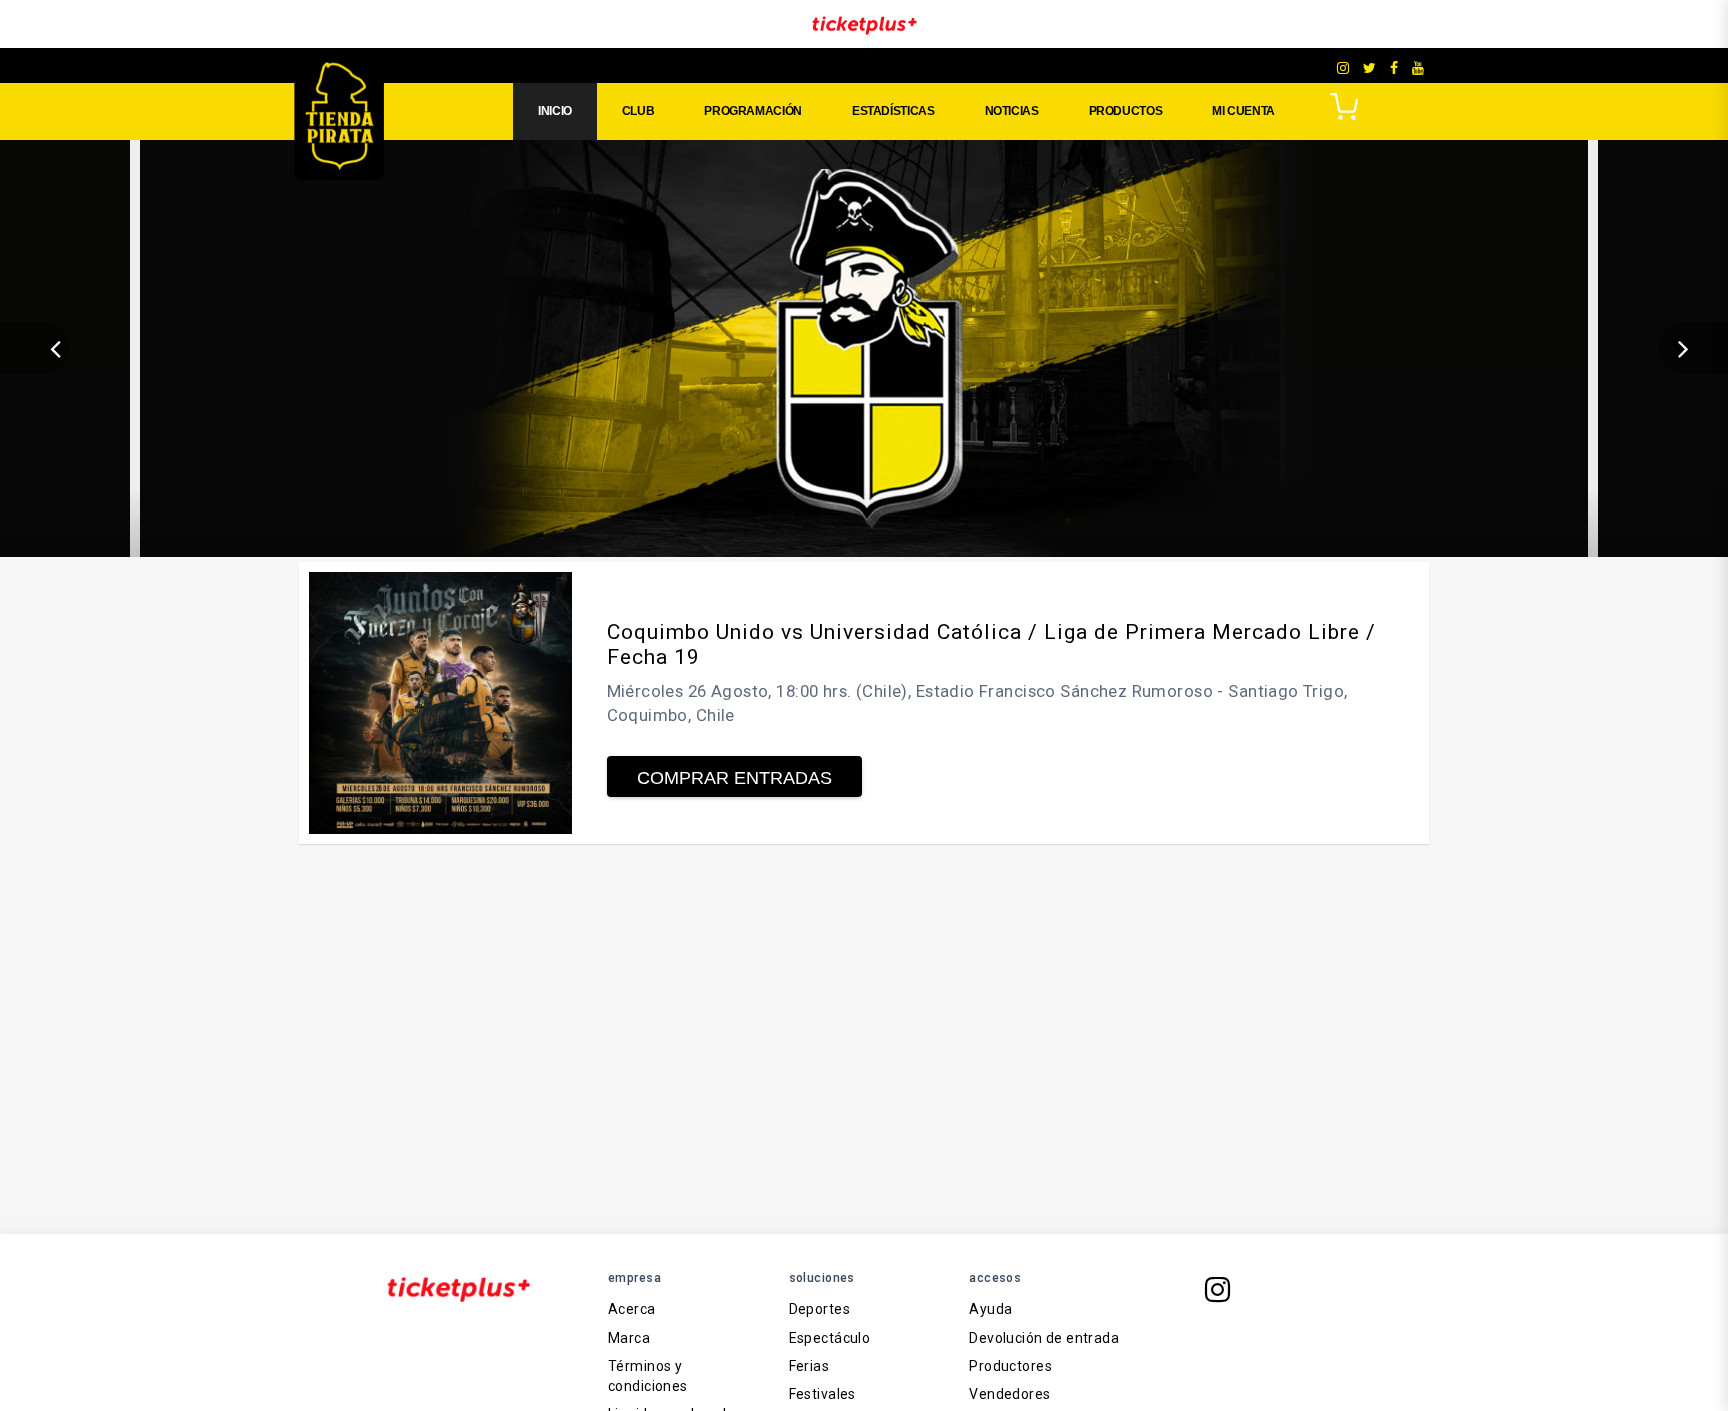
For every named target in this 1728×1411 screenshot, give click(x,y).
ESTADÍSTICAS (893, 111)
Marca (629, 1338)
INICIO (555, 111)
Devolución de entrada (1044, 1338)
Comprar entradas (734, 778)
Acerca (632, 1309)
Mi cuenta (1243, 111)
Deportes (819, 1309)
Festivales (822, 1394)
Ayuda (990, 1309)
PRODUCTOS (1126, 111)
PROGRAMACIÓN (753, 111)
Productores (1010, 1366)
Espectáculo (830, 1338)
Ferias (809, 1366)
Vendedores (1009, 1394)
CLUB (638, 111)
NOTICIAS (1012, 111)
